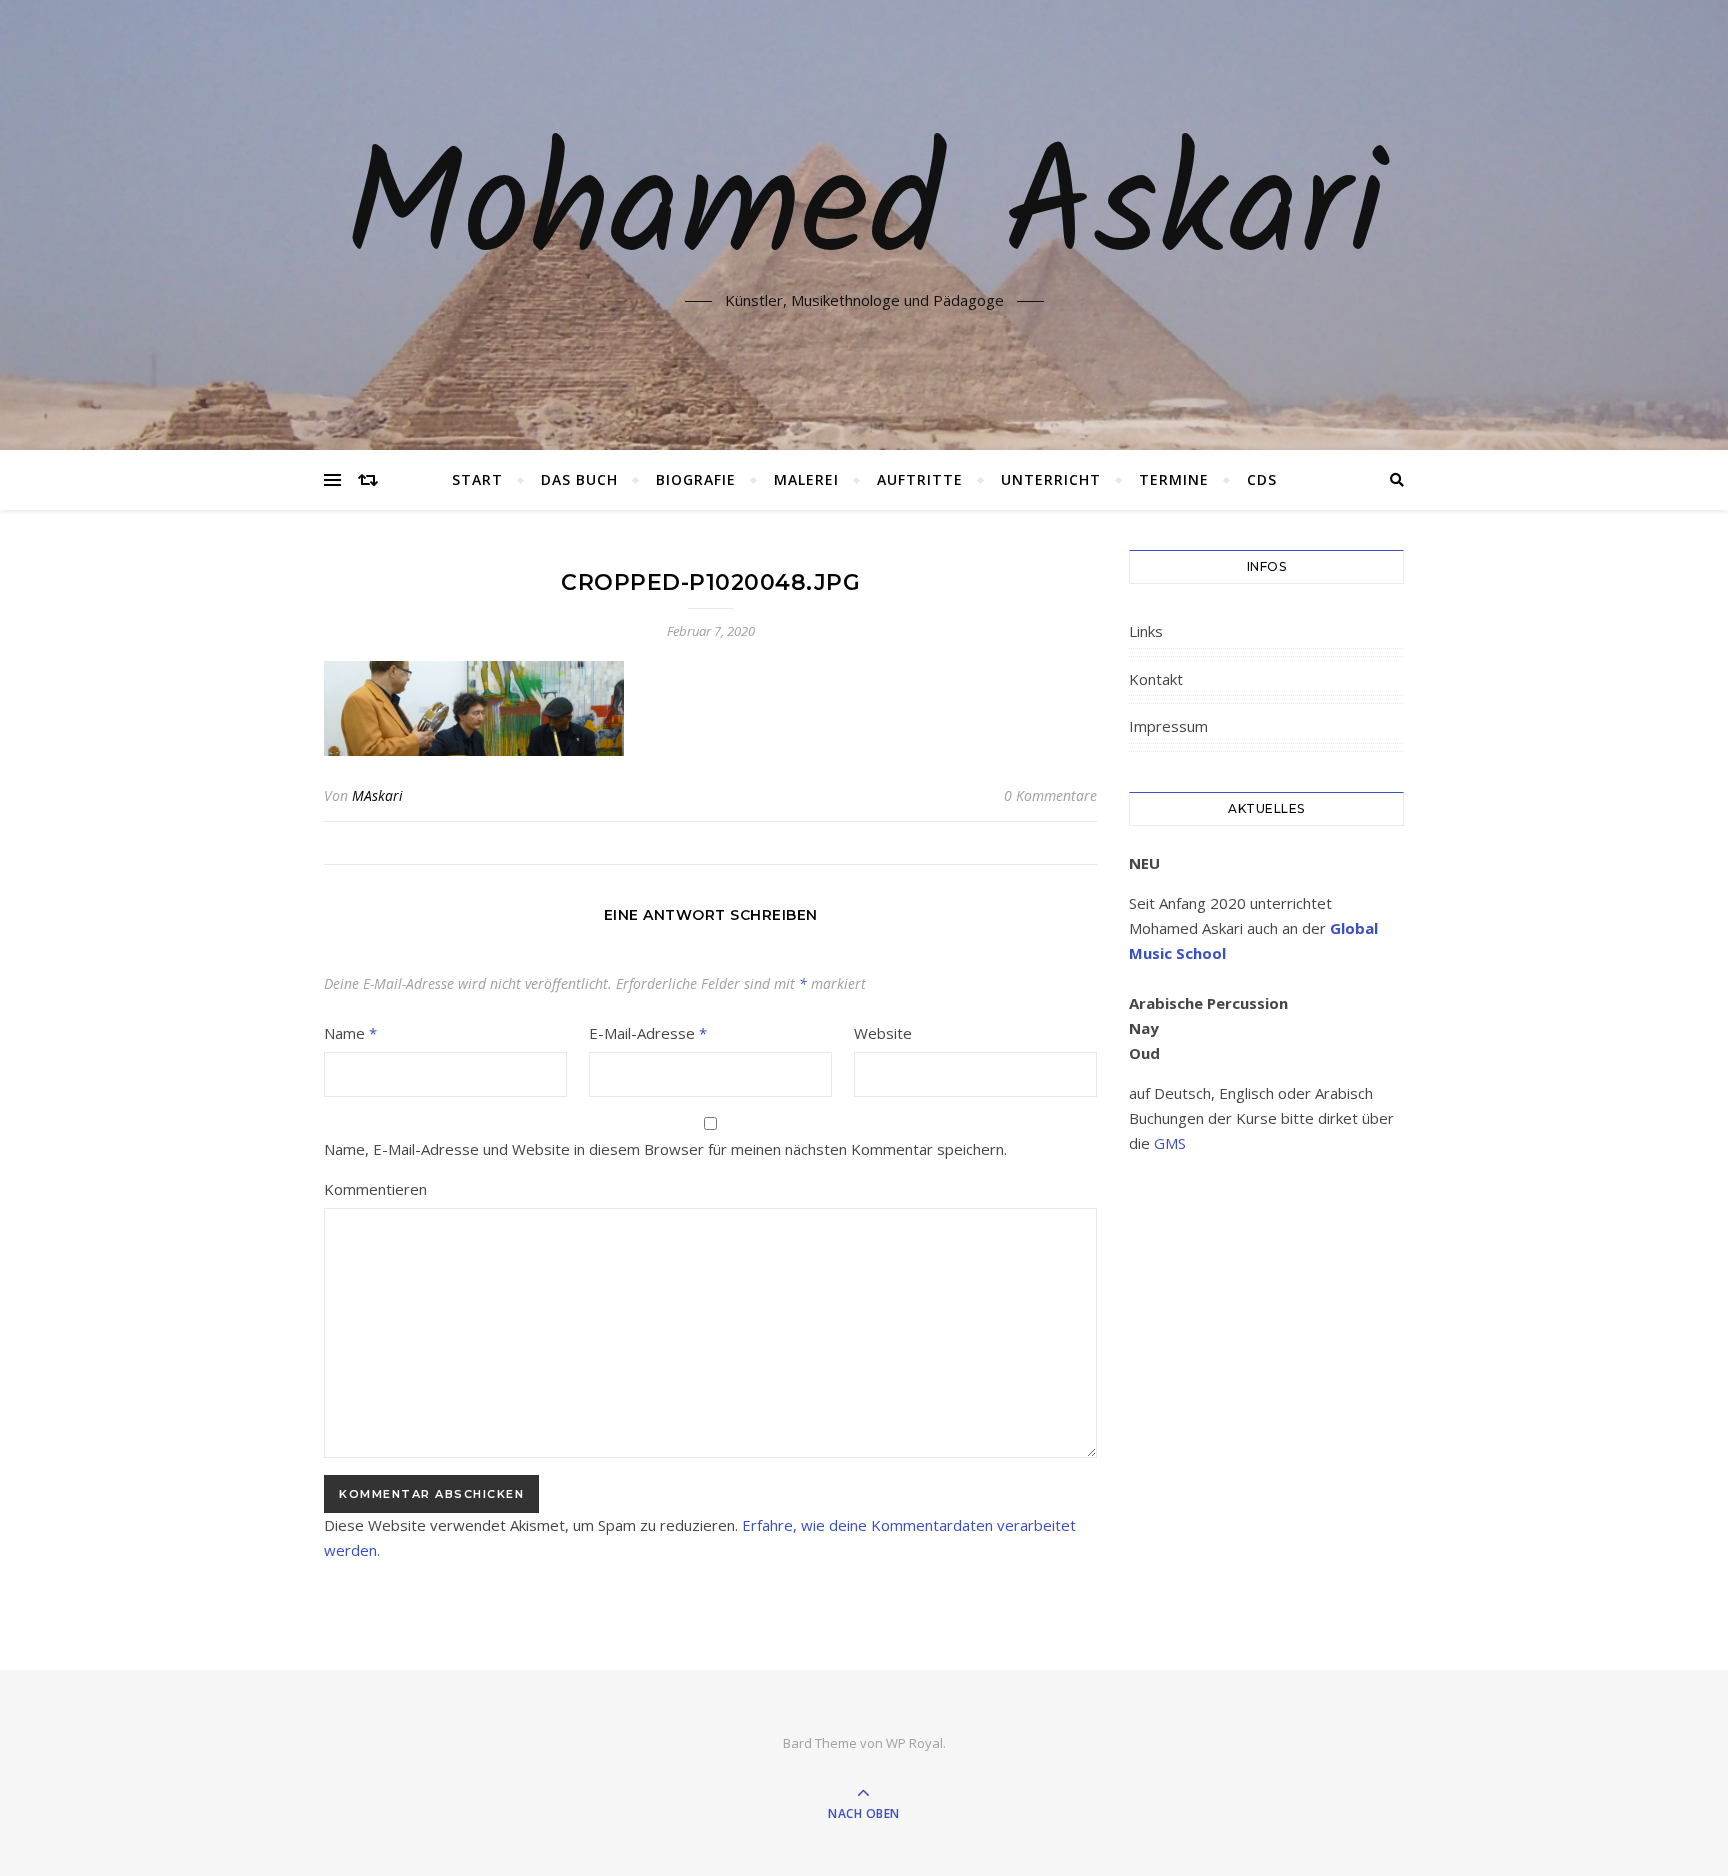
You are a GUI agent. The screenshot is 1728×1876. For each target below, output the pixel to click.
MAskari (377, 795)
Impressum (1168, 726)
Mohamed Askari (864, 213)
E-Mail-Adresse (648, 1033)
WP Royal (914, 1743)
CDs (1262, 479)
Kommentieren (375, 1189)
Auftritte (920, 479)
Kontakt (1156, 679)
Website (883, 1033)
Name (350, 1033)
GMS (1170, 1143)
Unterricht (1051, 479)
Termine (1174, 479)
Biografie (696, 479)
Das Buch (579, 479)
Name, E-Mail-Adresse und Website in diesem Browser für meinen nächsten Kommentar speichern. (665, 1149)
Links (1146, 631)
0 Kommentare (1050, 795)
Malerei (806, 479)
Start (477, 479)
